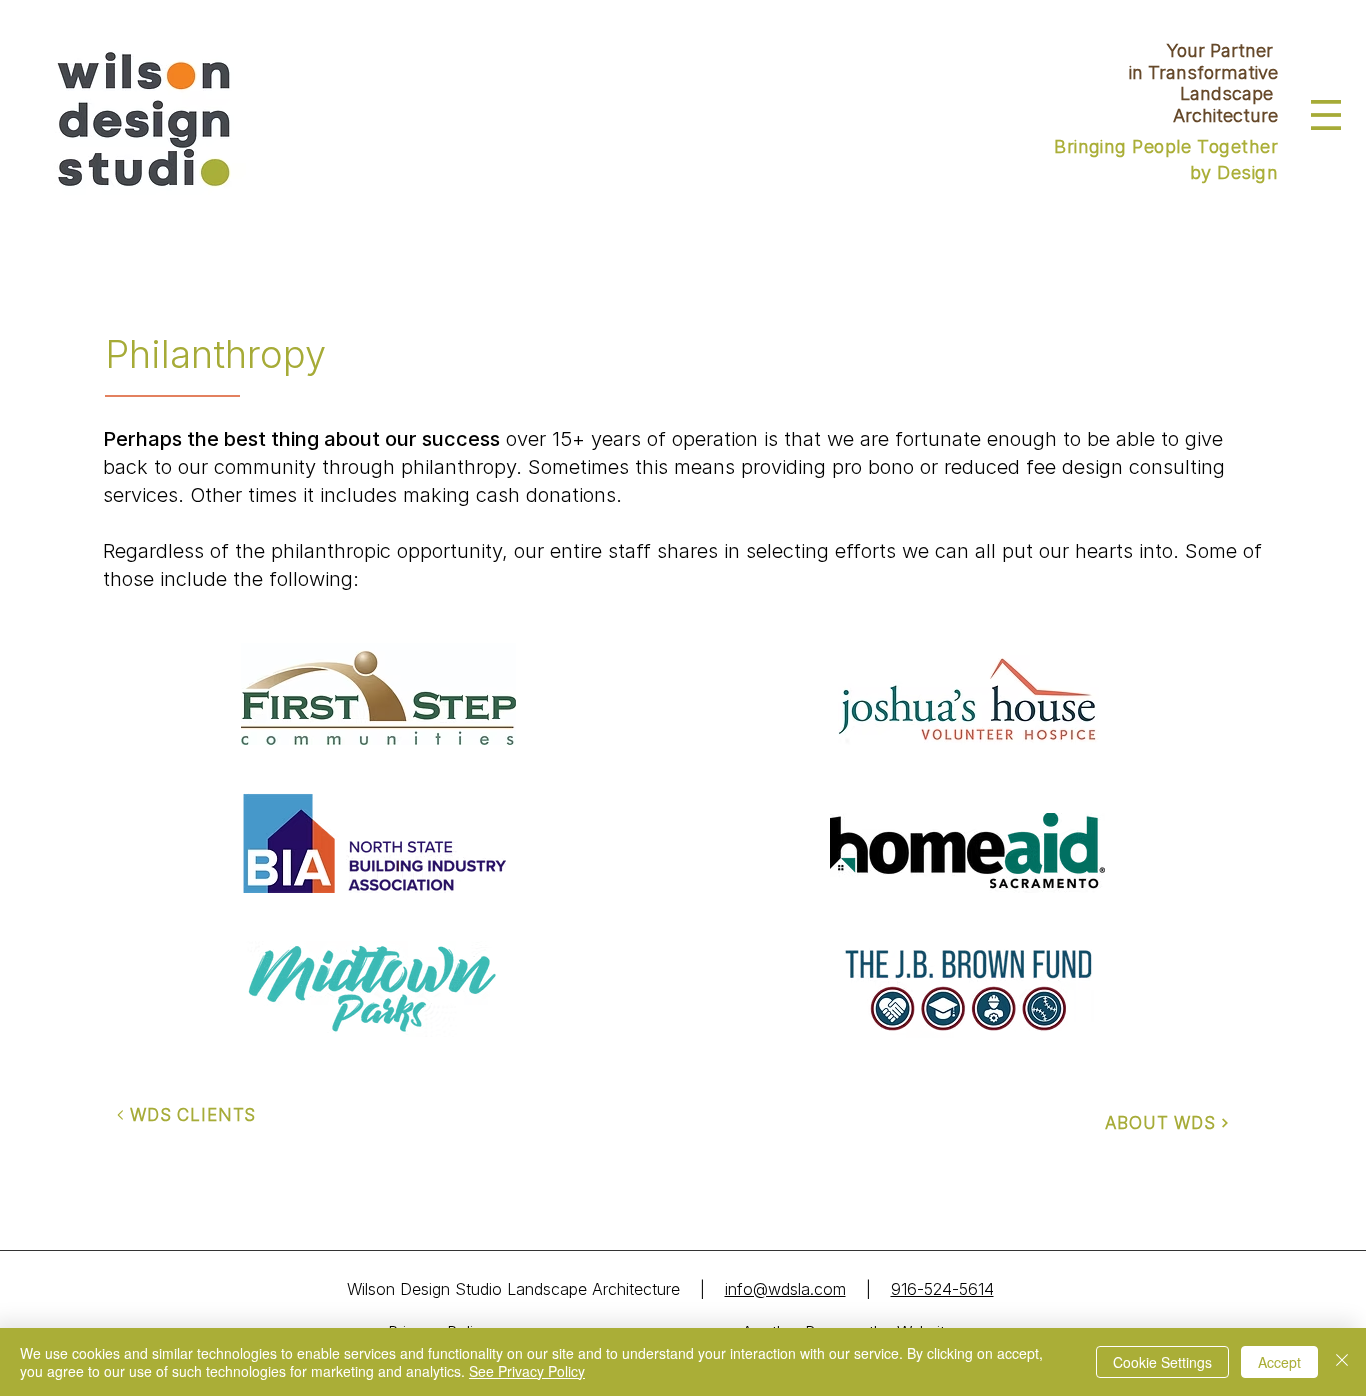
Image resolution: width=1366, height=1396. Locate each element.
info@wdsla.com (785, 1289)
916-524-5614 (942, 1289)
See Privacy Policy (527, 1371)
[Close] (1342, 1362)
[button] (1326, 115)
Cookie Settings (1162, 1362)
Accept (1279, 1362)
